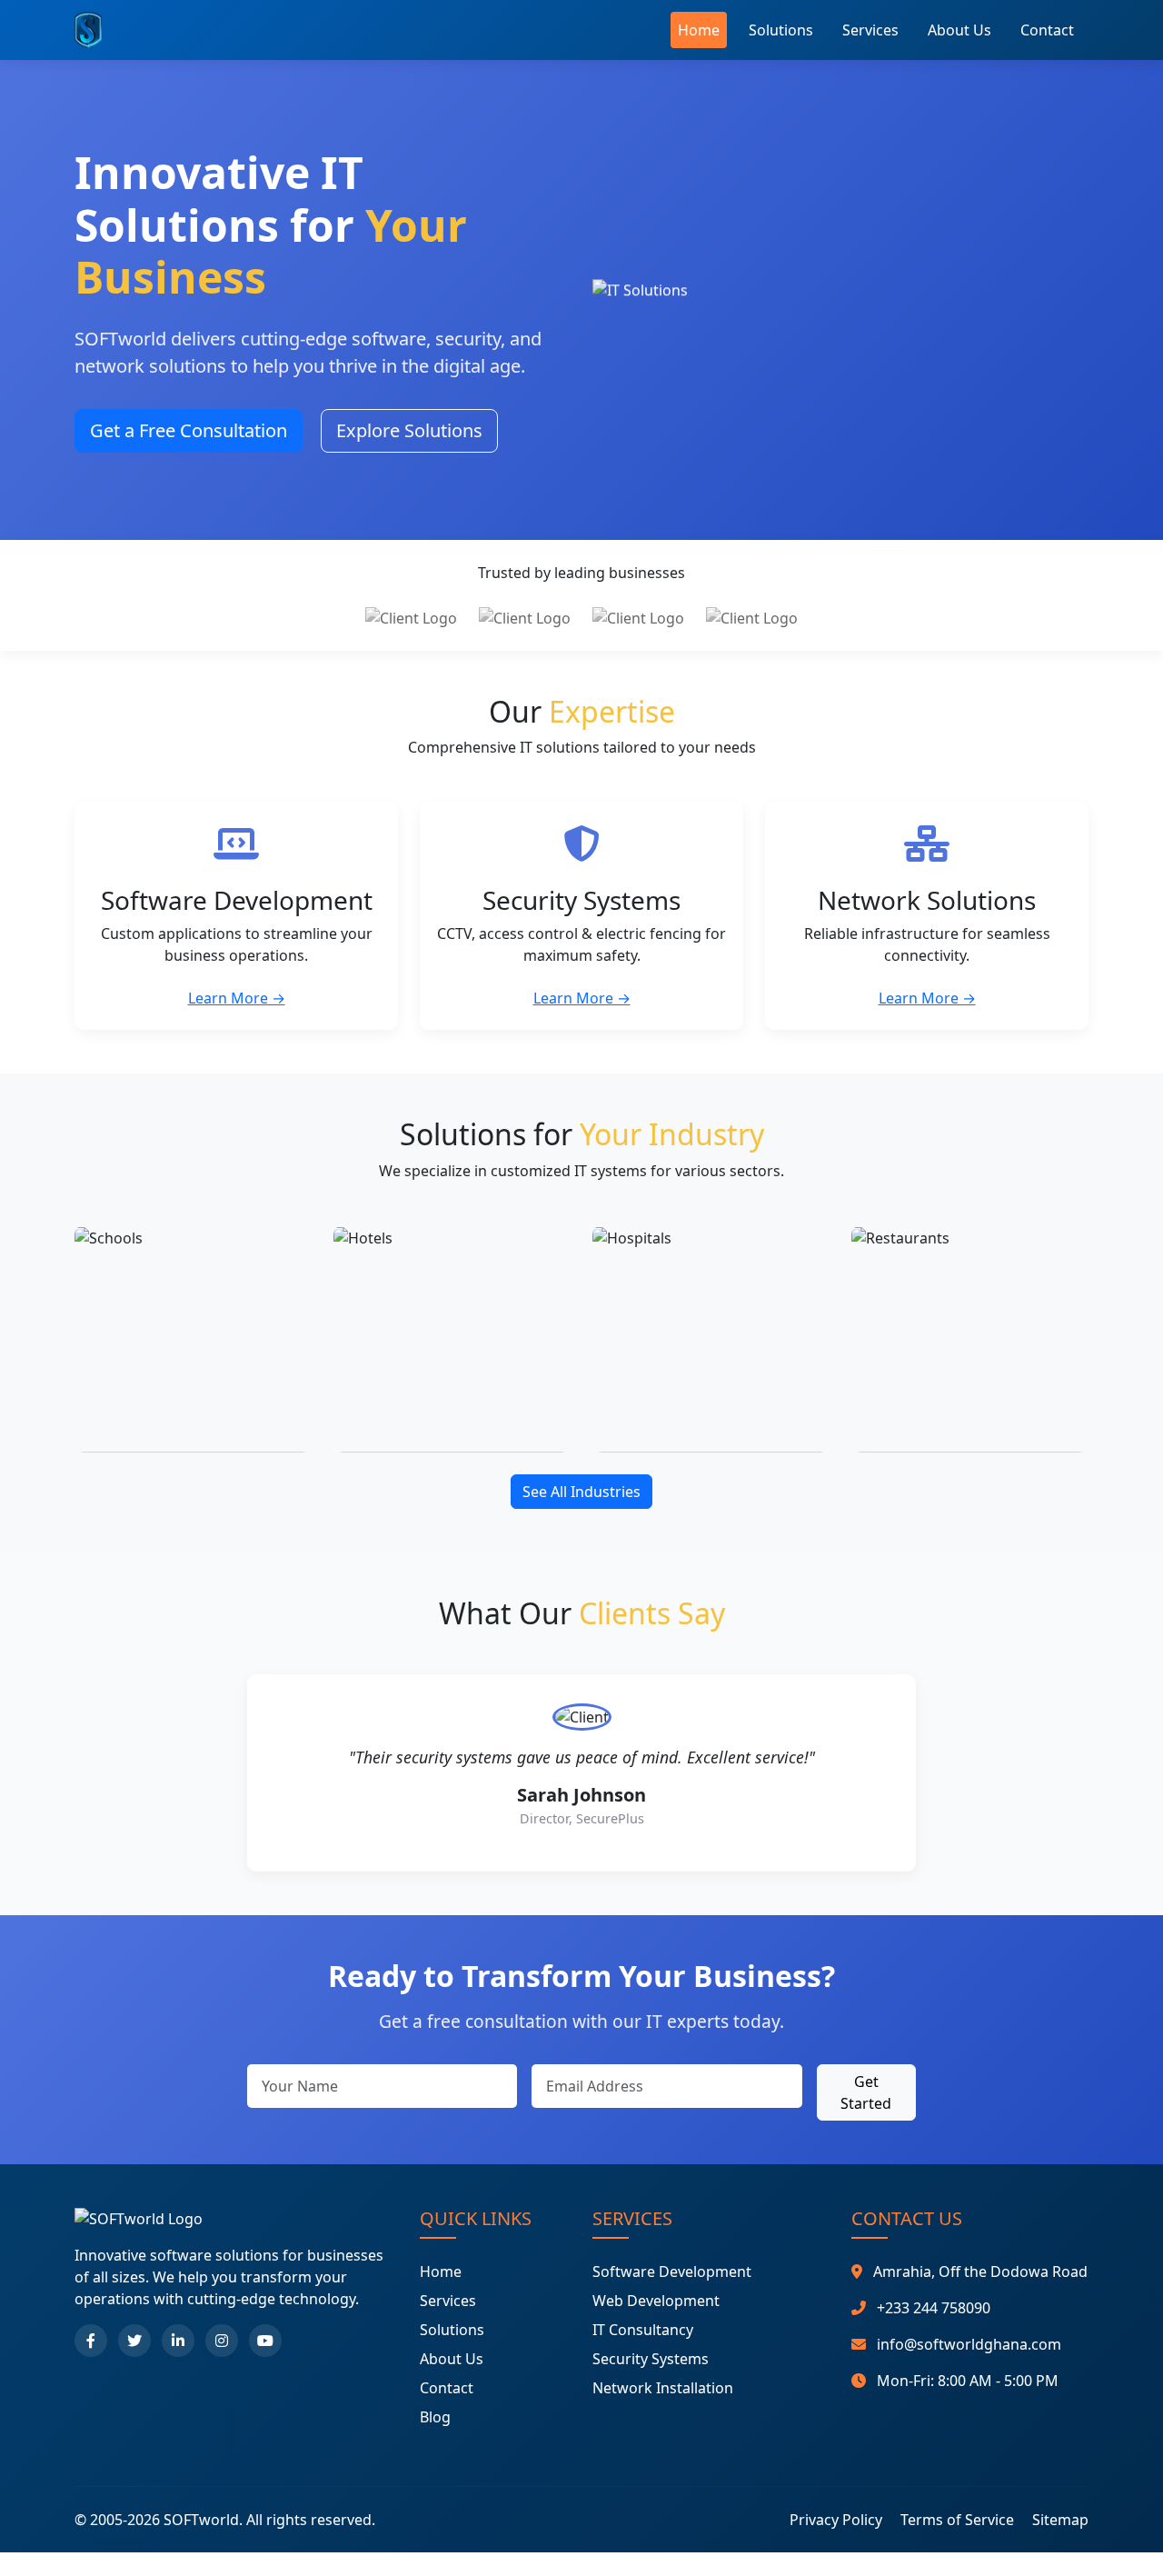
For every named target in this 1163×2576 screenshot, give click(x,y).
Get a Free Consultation (189, 430)
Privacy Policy (836, 2520)
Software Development (672, 2271)
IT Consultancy (643, 2330)
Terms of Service (957, 2520)
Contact (1047, 30)
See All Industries (581, 1492)
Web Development (656, 2301)
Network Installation (663, 2388)
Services (870, 30)
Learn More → (237, 998)
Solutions (781, 30)
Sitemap (1060, 2520)
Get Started (866, 2092)
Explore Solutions (409, 430)
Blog (435, 2417)
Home (699, 30)
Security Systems (651, 2359)
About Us (959, 30)
